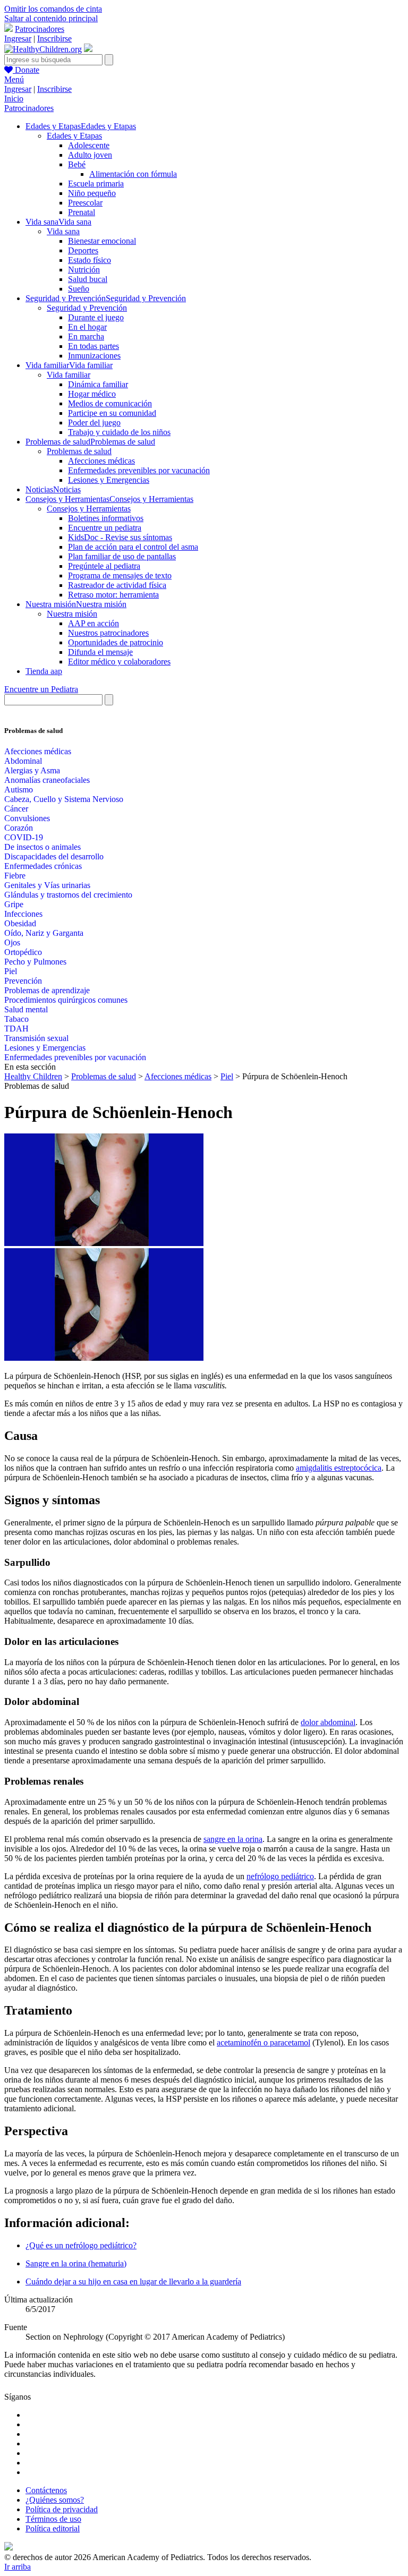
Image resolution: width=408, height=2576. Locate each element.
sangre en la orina (233, 1839)
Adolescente (89, 145)
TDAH (16, 1029)
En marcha (86, 336)
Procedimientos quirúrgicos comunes (66, 1000)
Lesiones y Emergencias (109, 480)
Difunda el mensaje (100, 652)
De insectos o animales (42, 847)
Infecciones (23, 914)
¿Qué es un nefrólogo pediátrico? (81, 2245)
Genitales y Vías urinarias (47, 885)
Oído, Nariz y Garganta (44, 933)
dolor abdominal (328, 1722)
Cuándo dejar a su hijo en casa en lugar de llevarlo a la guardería (133, 2281)
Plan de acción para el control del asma (133, 547)
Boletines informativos (106, 518)
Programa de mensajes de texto (120, 575)
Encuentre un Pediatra (41, 689)
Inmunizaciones (94, 356)
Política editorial (53, 2528)
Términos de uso (53, 2519)
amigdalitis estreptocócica (339, 1468)
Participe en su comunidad (112, 413)
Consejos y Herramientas (89, 509)
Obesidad (20, 923)
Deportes (83, 250)
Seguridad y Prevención (87, 308)
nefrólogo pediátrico (280, 1876)
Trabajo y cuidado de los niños (119, 432)
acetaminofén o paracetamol (263, 2042)
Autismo (19, 790)
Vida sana (63, 231)
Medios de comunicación (110, 403)
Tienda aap (44, 671)
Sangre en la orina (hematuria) (76, 2263)
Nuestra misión (72, 614)
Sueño (79, 289)
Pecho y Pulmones (35, 962)
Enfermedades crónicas (43, 866)
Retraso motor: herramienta (113, 595)
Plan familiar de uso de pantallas (122, 556)
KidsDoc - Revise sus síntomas (120, 537)
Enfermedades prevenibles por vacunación (139, 470)
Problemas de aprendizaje (47, 990)
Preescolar (85, 203)
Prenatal (82, 212)
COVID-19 (24, 837)
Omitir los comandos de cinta (53, 9)
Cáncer (16, 809)
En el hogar (87, 327)
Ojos (12, 942)
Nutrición (84, 270)
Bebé (77, 164)
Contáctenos (46, 2490)
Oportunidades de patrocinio (116, 642)
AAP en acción (93, 623)
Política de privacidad (62, 2509)
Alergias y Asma (32, 770)
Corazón (19, 828)
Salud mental (26, 1009)
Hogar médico (92, 394)
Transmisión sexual (36, 1038)
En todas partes (93, 346)
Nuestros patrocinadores (108, 633)
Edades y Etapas (74, 136)
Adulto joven (90, 155)
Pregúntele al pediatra (104, 566)
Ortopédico (23, 952)
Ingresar (18, 39)
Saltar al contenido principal (51, 18)
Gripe (14, 904)
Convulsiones (27, 818)
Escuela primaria (96, 184)
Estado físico (90, 260)
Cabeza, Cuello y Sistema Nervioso (64, 799)
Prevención (23, 981)
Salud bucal (88, 279)
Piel (11, 971)
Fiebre (15, 876)
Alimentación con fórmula (133, 174)
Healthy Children (33, 1076)
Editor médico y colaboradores (119, 662)
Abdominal (23, 761)
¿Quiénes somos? (55, 2500)
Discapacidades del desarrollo (54, 856)
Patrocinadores (40, 29)
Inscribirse (54, 39)
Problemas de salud (79, 451)
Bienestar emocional (102, 241)
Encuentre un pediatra (105, 528)
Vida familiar (69, 375)
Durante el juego (96, 317)
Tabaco (16, 1019)
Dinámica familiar (98, 384)
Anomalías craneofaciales (47, 780)
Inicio (14, 99)
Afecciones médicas (101, 461)
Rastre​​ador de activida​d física (117, 585)
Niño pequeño (92, 193)
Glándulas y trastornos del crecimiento (68, 895)
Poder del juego (94, 423)
